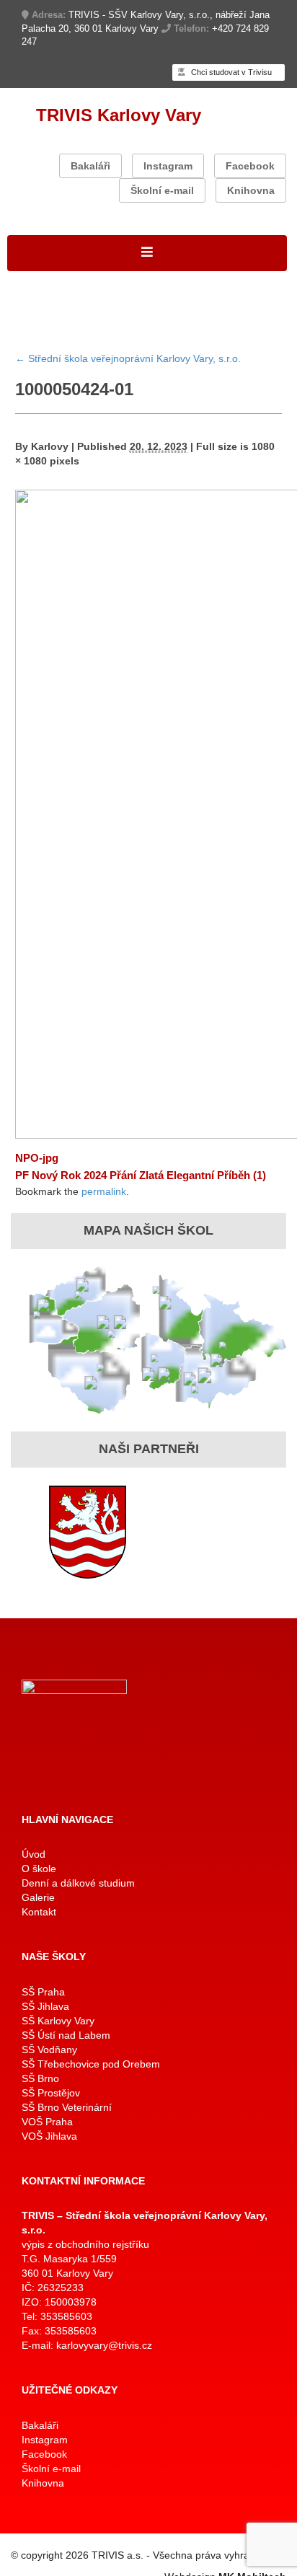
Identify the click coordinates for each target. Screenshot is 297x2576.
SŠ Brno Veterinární (67, 2107)
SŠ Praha (43, 1992)
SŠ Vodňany (49, 2050)
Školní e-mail (162, 190)
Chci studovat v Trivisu (230, 72)
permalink (104, 1191)
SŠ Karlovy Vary (58, 2021)
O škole (39, 1869)
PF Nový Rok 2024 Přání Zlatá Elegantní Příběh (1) (141, 1175)
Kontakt (39, 1912)
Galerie (38, 1897)
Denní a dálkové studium (78, 1883)
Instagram (168, 166)
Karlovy (50, 446)
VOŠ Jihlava (49, 2136)
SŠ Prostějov (51, 2093)
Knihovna (251, 190)
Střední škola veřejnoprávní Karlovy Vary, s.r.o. (128, 358)
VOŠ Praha (47, 2122)
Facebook (250, 166)
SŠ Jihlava (45, 2006)
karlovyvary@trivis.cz (104, 2345)
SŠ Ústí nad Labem (66, 2035)
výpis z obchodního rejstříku (85, 2244)
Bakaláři (90, 166)
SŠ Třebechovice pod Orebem (91, 2064)
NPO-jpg (37, 1158)
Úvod (34, 1854)
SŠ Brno (40, 2078)
